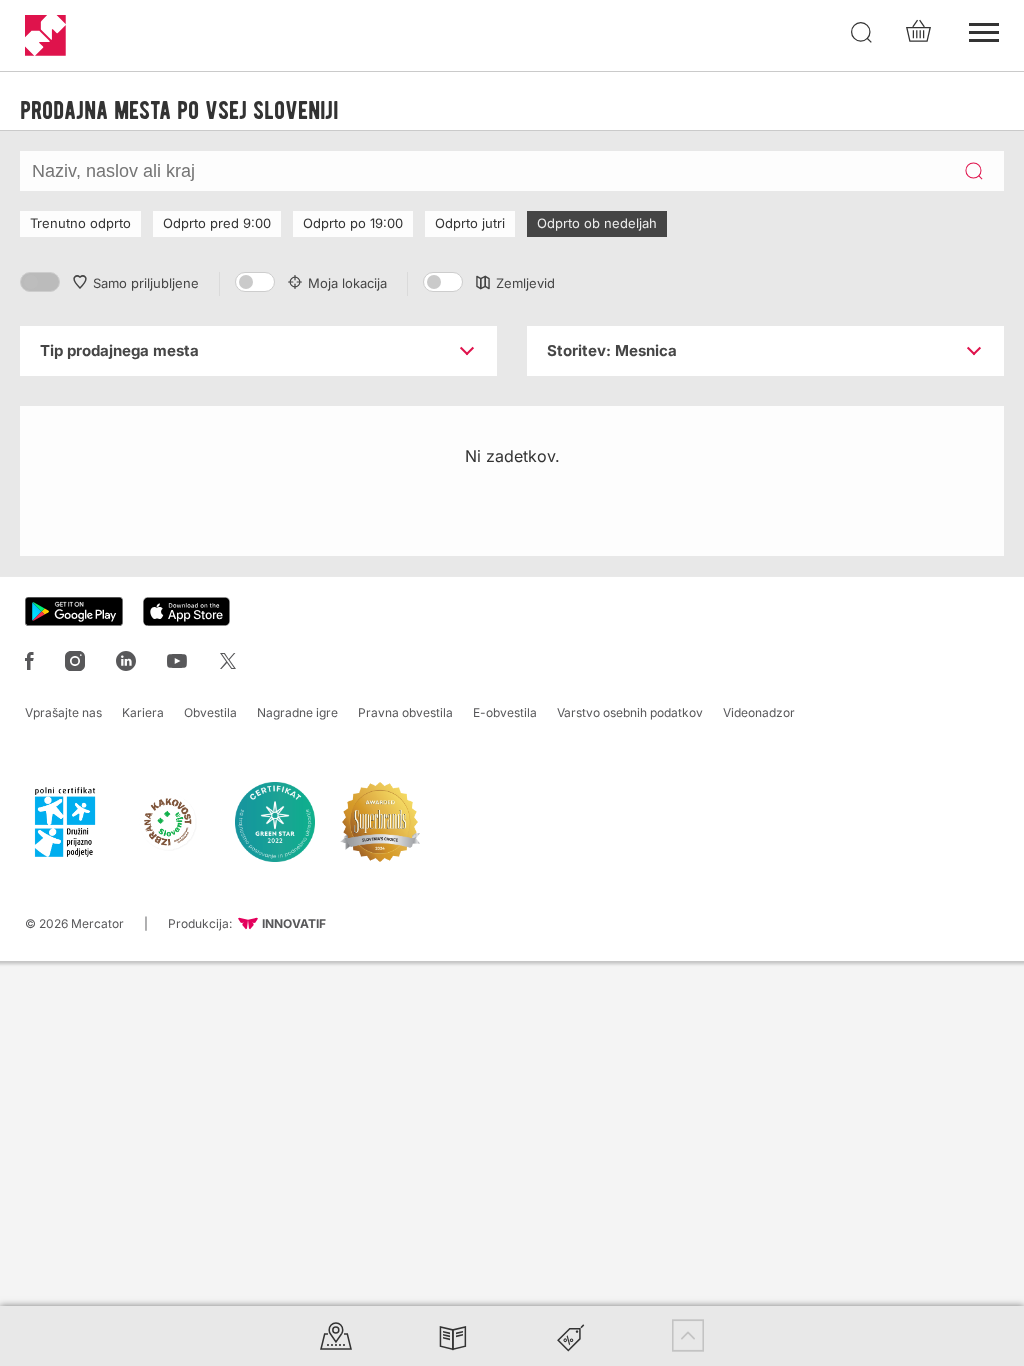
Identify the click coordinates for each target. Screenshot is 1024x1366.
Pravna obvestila (405, 712)
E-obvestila (505, 712)
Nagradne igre (297, 712)
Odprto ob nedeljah (597, 223)
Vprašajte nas (63, 712)
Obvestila (210, 712)
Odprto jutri (470, 223)
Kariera (143, 712)
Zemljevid (525, 283)
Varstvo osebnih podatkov (630, 712)
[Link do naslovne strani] (45, 35)
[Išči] (862, 33)
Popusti (571, 1335)
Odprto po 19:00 (353, 223)
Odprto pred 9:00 (217, 223)
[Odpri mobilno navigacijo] (984, 30)
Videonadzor (759, 712)
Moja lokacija (347, 283)
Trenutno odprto (80, 223)
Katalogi (453, 1335)
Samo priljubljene (146, 283)
